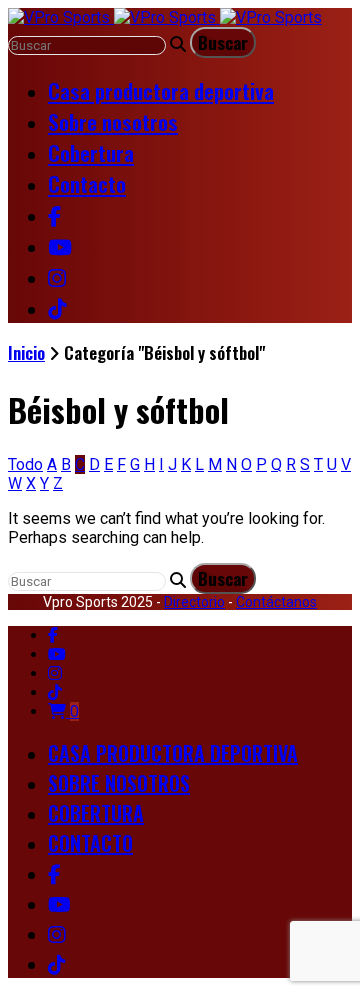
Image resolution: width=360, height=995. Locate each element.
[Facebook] (53, 635)
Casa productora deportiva (161, 90)
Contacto (87, 183)
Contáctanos (276, 602)
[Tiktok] (55, 692)
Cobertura (91, 152)
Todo (25, 464)
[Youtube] (57, 654)
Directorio (194, 602)
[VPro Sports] (165, 17)
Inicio (26, 352)
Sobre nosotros (113, 121)
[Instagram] (55, 673)
